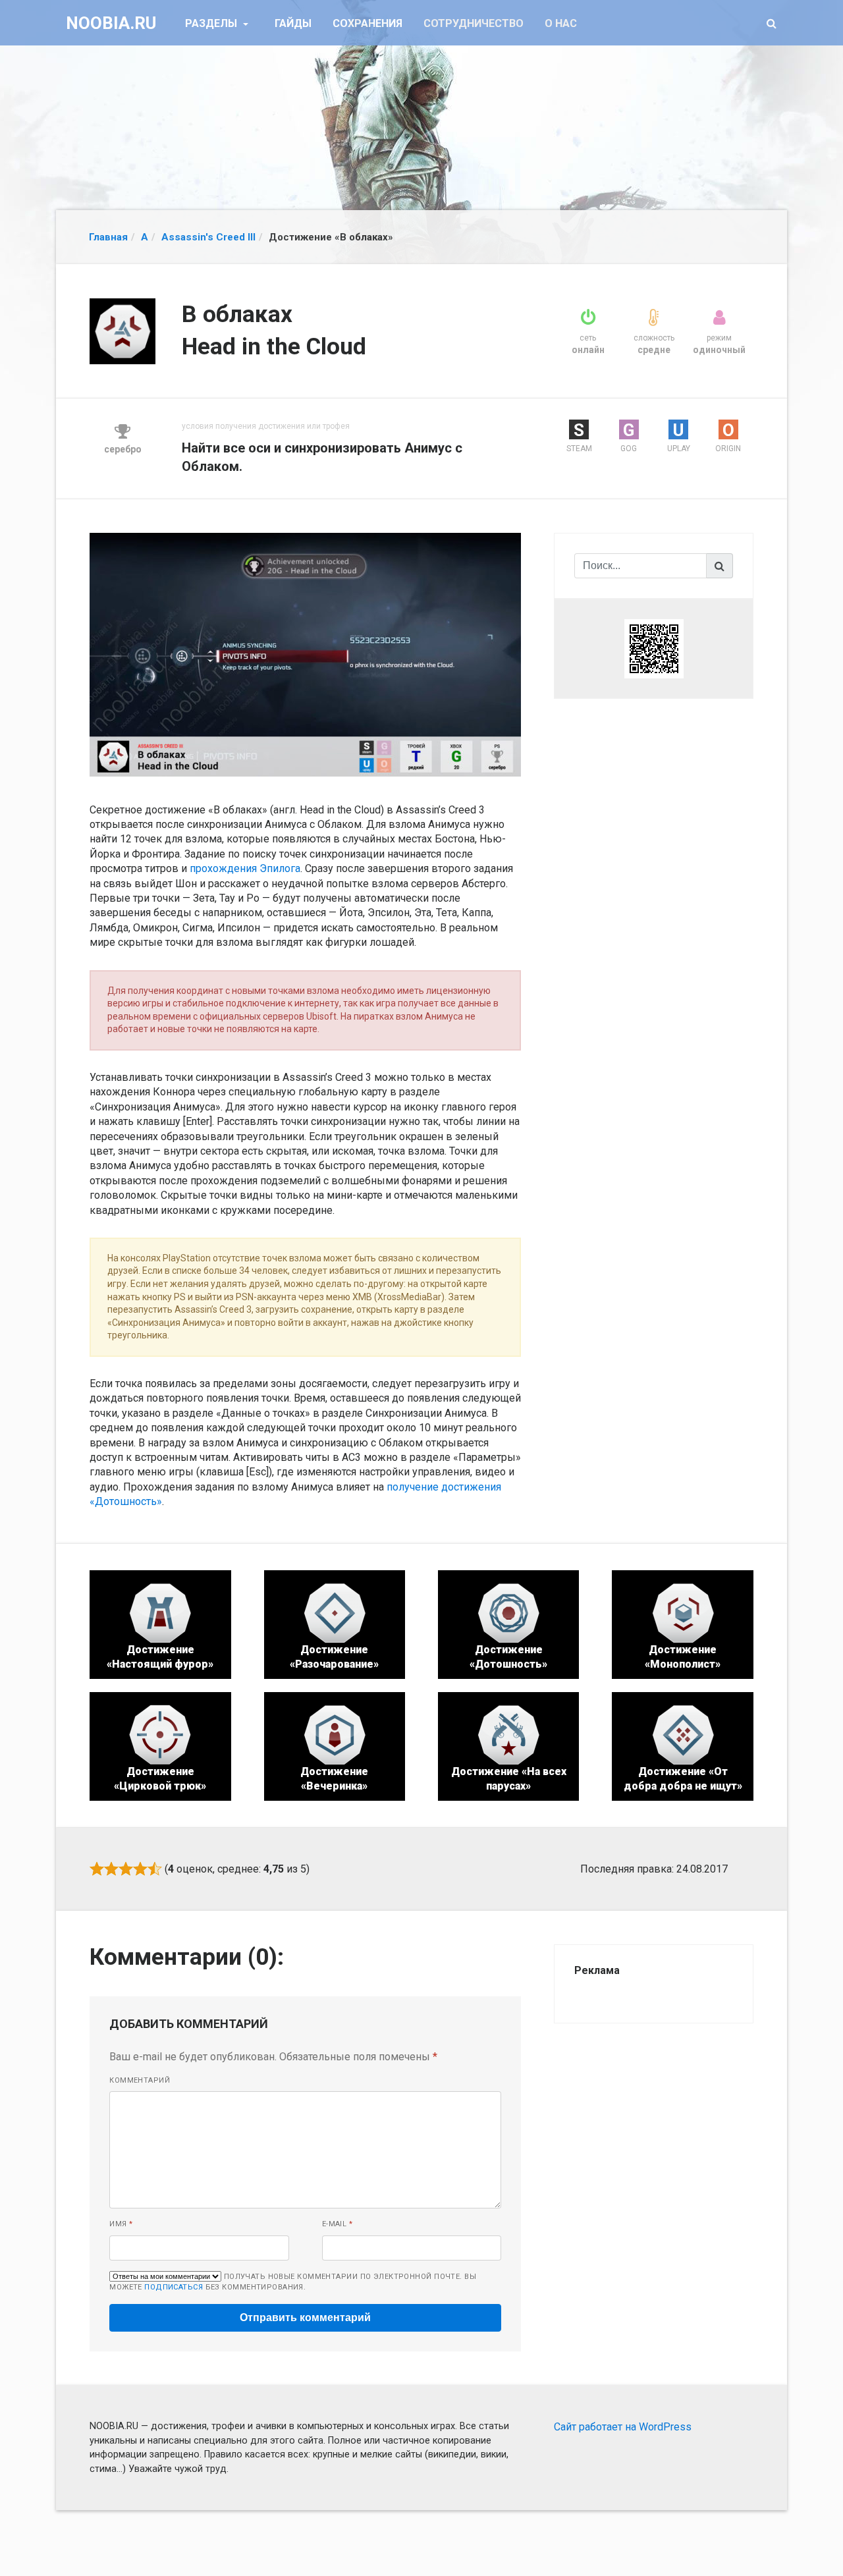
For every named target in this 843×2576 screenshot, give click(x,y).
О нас (561, 23)
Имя (121, 2224)
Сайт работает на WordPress (623, 2427)
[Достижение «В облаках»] (305, 654)
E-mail (338, 2224)
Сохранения (367, 23)
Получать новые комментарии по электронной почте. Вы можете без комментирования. (293, 2282)
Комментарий (140, 2080)
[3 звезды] (126, 1869)
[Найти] (720, 566)
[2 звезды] (111, 1869)
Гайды (293, 23)
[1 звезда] (97, 1869)
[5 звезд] (155, 1869)
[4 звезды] (140, 1869)
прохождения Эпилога (245, 868)
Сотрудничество (474, 23)
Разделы (212, 23)
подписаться (174, 2287)
